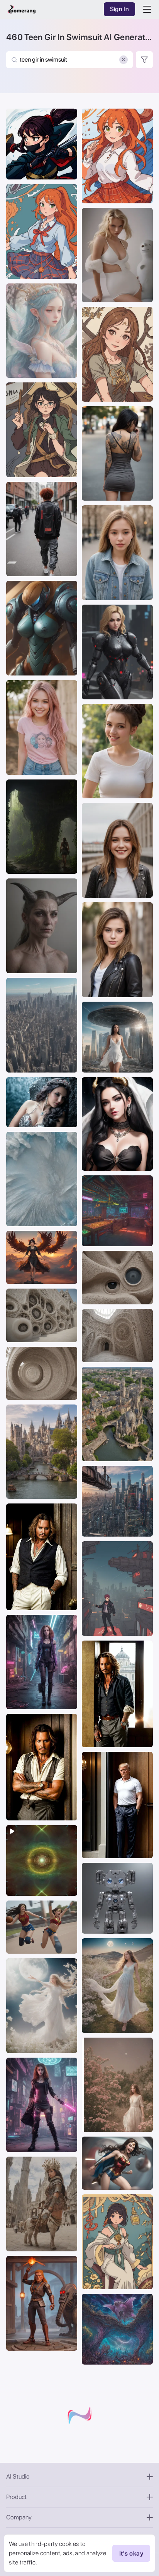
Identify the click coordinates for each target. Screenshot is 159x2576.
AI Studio (18, 2476)
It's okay (131, 2553)
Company (19, 2517)
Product (16, 2497)
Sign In (119, 9)
